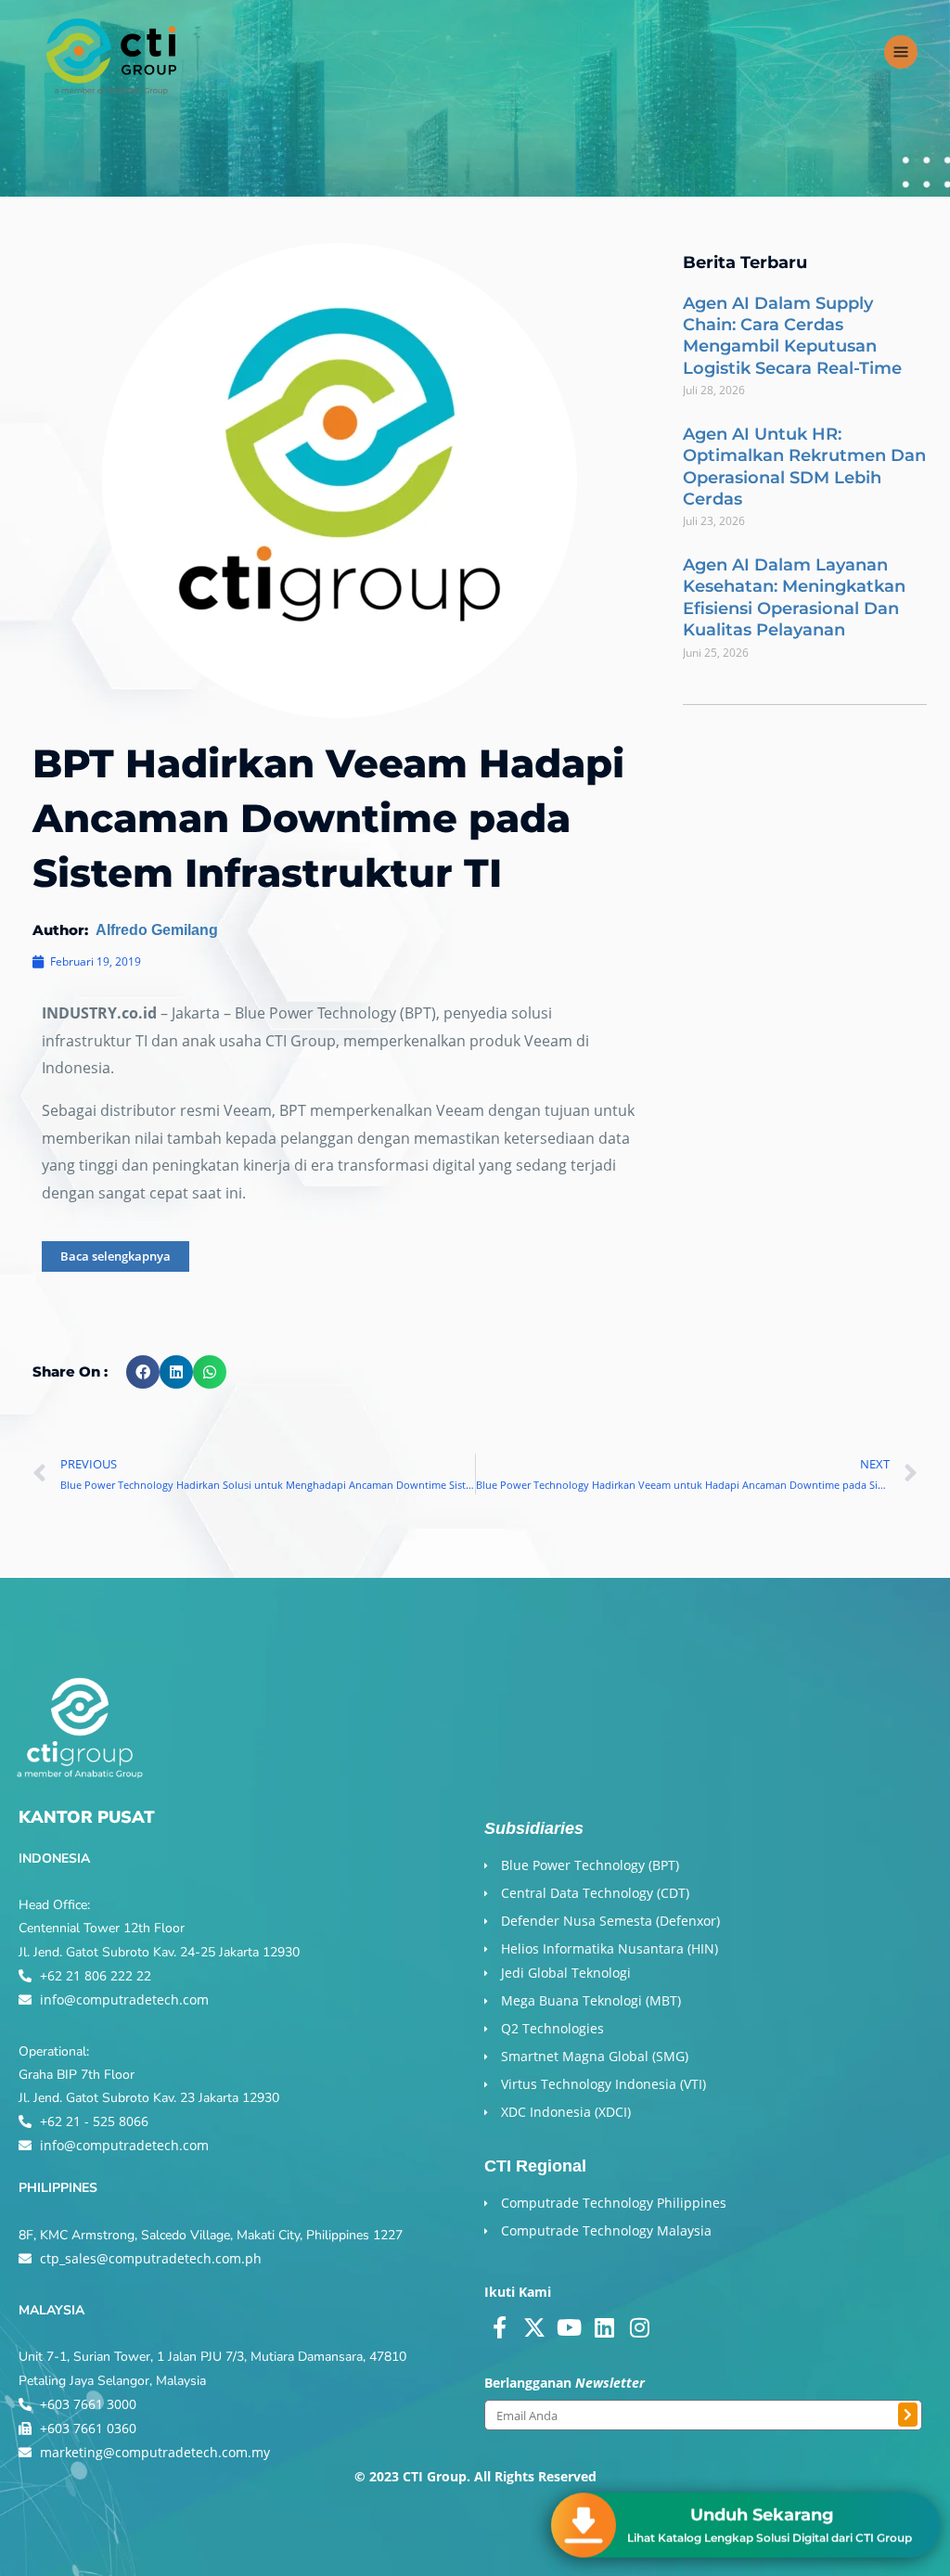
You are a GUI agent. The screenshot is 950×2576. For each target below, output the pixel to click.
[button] (143, 1372)
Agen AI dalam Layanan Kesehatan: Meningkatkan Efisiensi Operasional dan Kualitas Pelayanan (794, 597)
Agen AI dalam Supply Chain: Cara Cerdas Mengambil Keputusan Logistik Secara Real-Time (792, 336)
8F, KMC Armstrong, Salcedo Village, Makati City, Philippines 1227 (211, 2235)
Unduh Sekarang (762, 2515)
